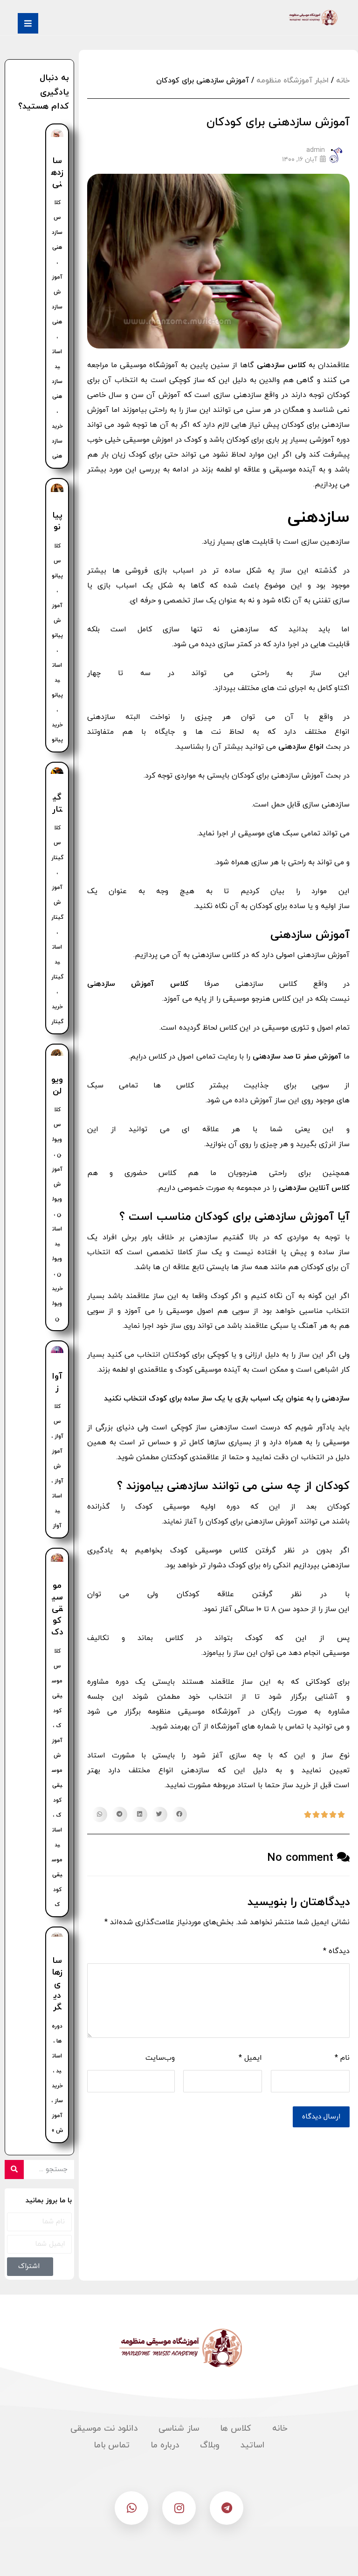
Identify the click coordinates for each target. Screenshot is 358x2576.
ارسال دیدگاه (321, 2117)
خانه (343, 81)
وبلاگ (210, 2445)
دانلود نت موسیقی (104, 2429)
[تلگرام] (227, 2508)
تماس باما (112, 2445)
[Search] (14, 2169)
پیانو (57, 521)
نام (342, 2058)
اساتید (252, 2445)
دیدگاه (336, 1951)
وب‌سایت (160, 2058)
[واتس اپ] (131, 2508)
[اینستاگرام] (179, 2508)
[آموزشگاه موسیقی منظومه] (312, 18)
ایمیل (250, 2058)
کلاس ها (236, 2429)
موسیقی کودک (57, 1609)
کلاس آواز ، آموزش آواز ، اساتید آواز (57, 1466)
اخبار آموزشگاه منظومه (293, 81)
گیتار (57, 803)
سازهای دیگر (57, 1984)
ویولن (57, 1086)
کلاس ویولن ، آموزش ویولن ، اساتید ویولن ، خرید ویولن (57, 1214)
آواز (57, 1382)
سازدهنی (57, 173)
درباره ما (165, 2445)
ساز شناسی (179, 2429)
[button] (179, 1815)
